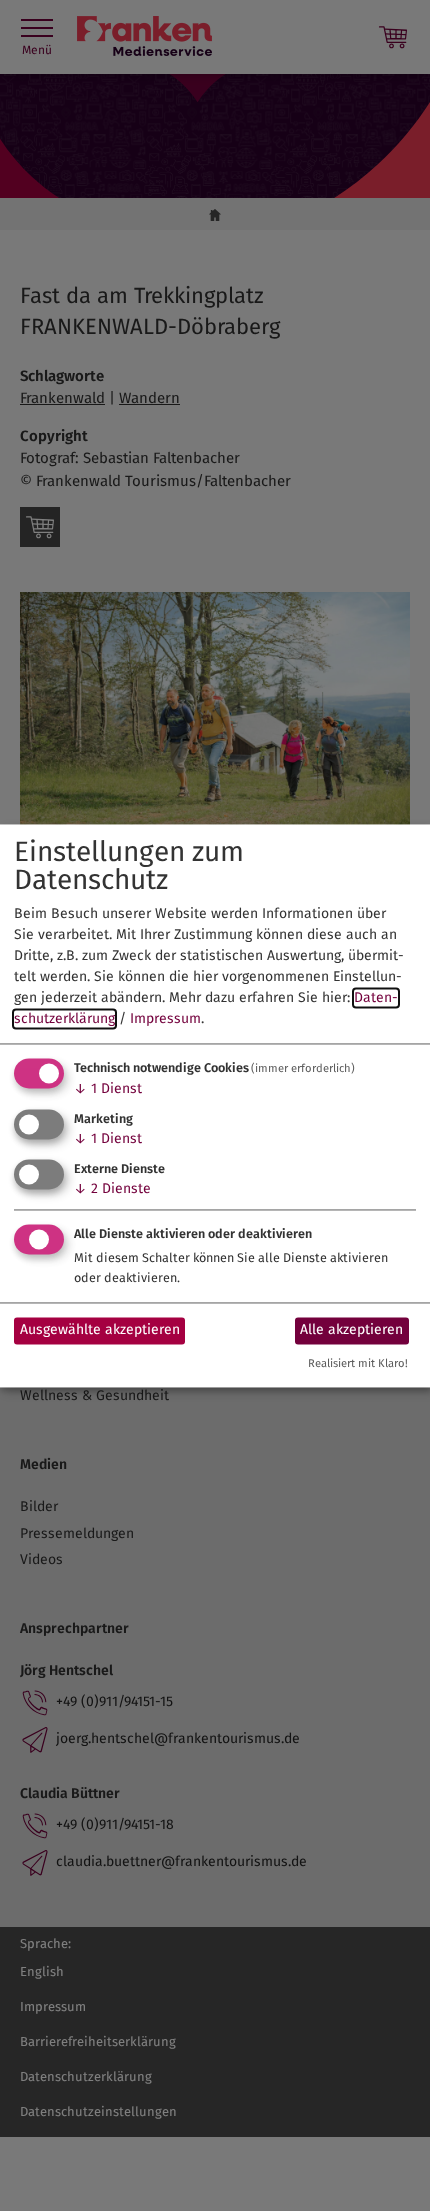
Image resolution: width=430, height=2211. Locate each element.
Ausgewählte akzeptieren (100, 1330)
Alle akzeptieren (351, 1330)
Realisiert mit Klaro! (358, 1363)
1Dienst (108, 1089)
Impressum (165, 1019)
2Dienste (112, 1188)
